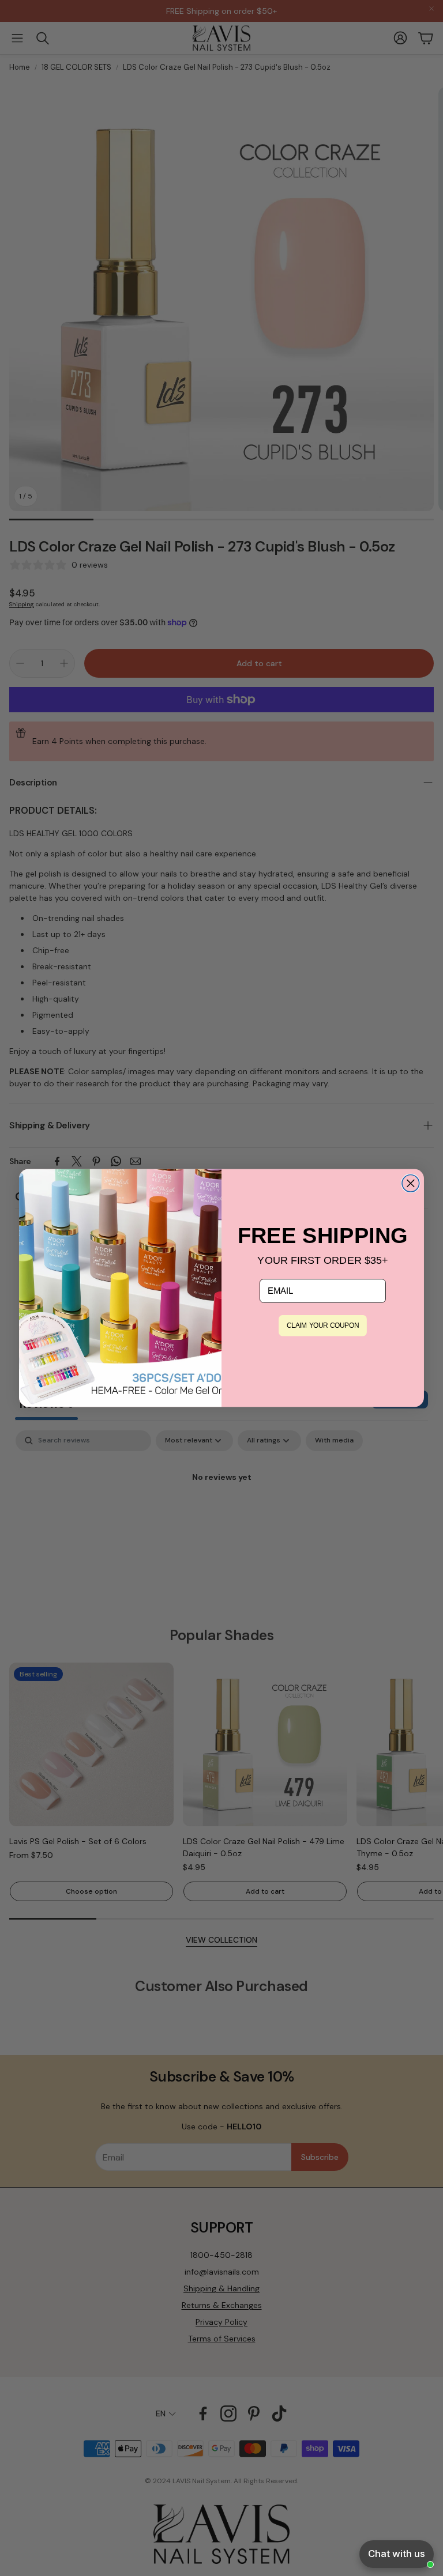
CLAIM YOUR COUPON (323, 1326)
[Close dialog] (411, 1183)
